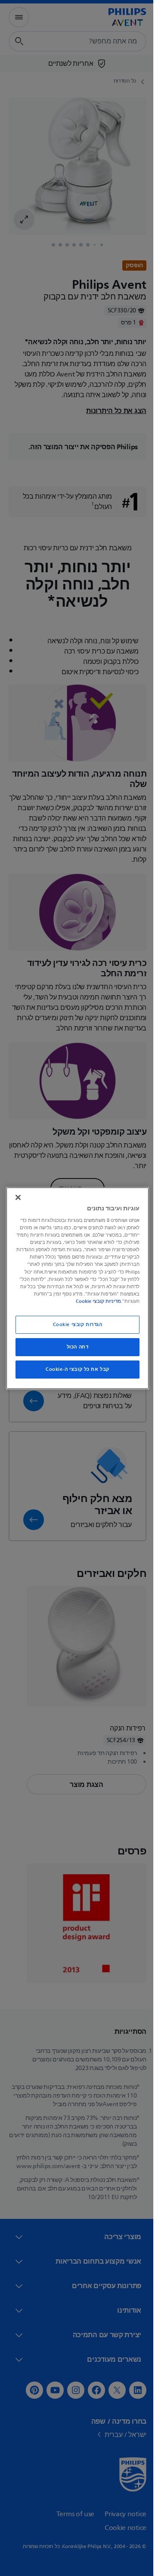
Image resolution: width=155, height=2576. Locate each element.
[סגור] (16, 1197)
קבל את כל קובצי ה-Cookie (74, 1369)
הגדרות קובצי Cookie (74, 1325)
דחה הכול (74, 1347)
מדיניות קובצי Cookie (75, 1301)
